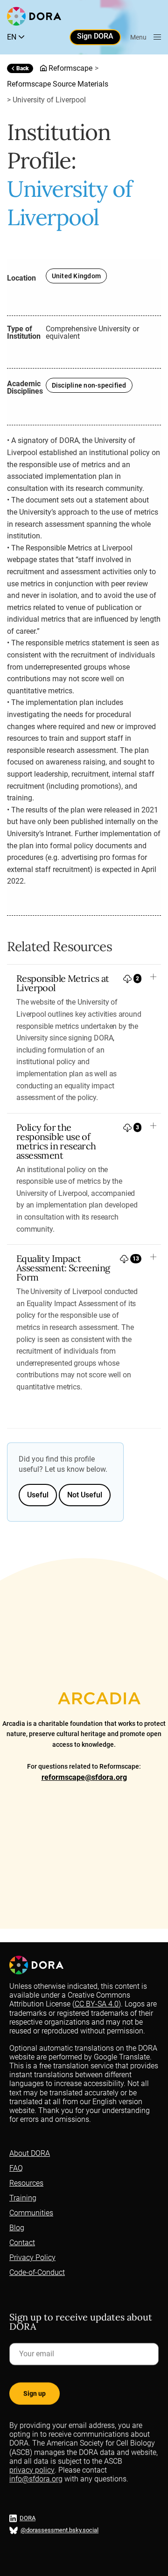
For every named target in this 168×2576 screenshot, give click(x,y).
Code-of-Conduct (37, 2272)
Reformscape (70, 68)
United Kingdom (77, 276)
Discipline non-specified (89, 385)
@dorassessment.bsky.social (59, 2531)
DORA (28, 2519)
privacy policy (32, 2470)
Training (23, 2198)
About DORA (30, 2153)
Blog (17, 2228)
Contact (22, 2243)
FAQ (16, 2168)
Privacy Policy (32, 2257)
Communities (31, 2213)
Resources (26, 2183)
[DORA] (34, 16)
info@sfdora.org (36, 2479)
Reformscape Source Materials (58, 84)
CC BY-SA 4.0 (97, 2004)
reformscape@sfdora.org (84, 1777)
